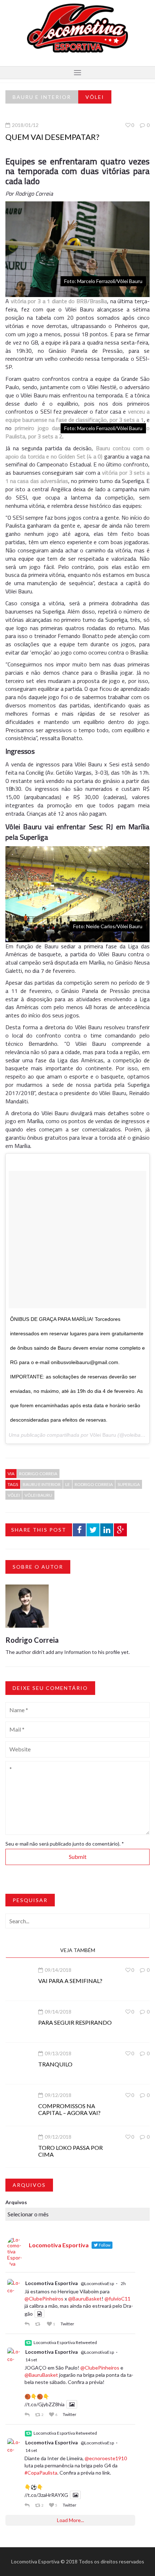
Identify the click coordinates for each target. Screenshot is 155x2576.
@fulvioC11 (118, 2299)
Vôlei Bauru (103, 1435)
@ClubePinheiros (44, 2299)
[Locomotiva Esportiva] (77, 28)
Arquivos (16, 2202)
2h (123, 2283)
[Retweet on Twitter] (39, 2324)
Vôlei (95, 97)
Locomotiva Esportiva (52, 2283)
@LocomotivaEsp (97, 2283)
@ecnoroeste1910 (106, 2458)
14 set (31, 2360)
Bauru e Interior (42, 97)
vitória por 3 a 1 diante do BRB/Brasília (59, 301)
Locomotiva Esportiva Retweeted (65, 2342)
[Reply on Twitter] (28, 2324)
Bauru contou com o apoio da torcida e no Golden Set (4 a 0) (77, 452)
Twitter (67, 2324)
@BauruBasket (85, 2299)
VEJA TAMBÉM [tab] (78, 1950)
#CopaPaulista (41, 2473)
